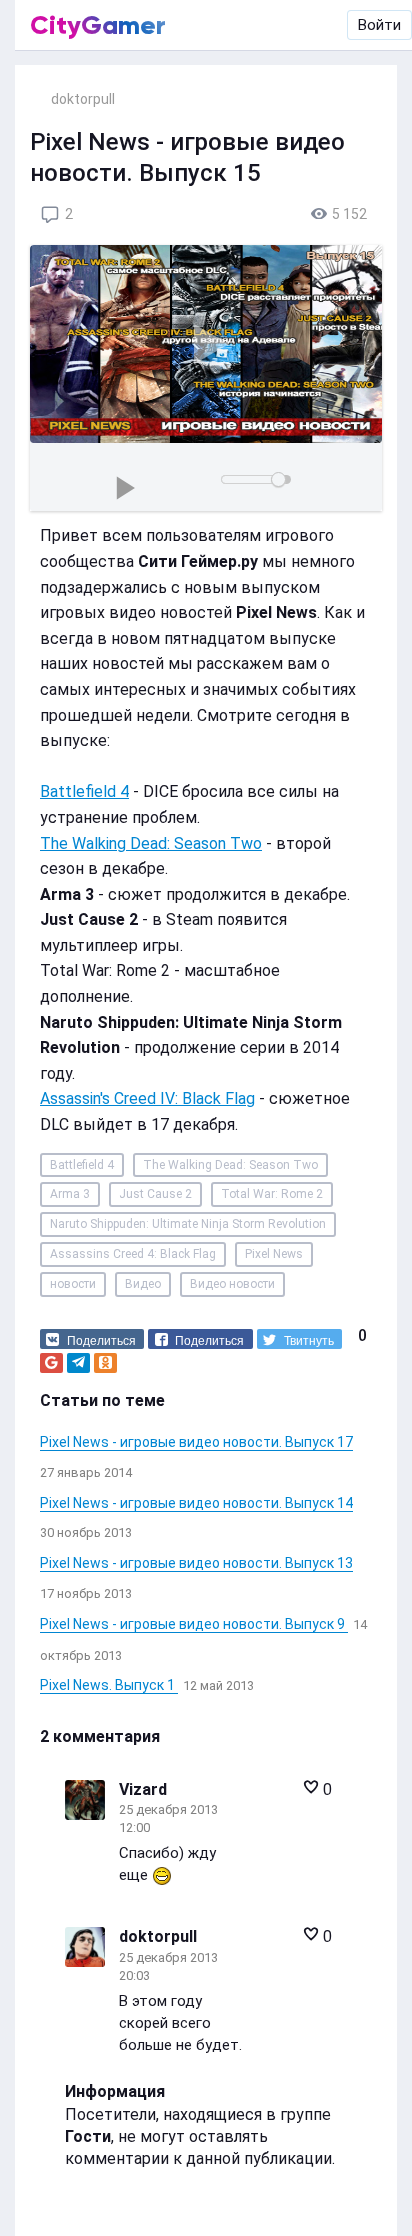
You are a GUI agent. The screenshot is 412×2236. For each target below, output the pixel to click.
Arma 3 (70, 1194)
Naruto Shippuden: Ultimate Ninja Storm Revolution (188, 1224)
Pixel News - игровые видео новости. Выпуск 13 (196, 1563)
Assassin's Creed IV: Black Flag (147, 1098)
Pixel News (274, 1254)
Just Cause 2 (155, 1194)
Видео (143, 1284)
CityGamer (98, 25)
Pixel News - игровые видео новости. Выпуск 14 (196, 1503)
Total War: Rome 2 (272, 1194)
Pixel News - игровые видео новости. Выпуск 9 (194, 1624)
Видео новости (232, 1284)
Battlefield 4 (84, 791)
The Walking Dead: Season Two (151, 843)
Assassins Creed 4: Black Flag (133, 1254)
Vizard (143, 1789)
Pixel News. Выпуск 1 (109, 1685)
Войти (379, 25)
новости (73, 1284)
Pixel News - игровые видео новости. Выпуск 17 (196, 1442)
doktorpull (158, 1936)
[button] (92, 1339)
